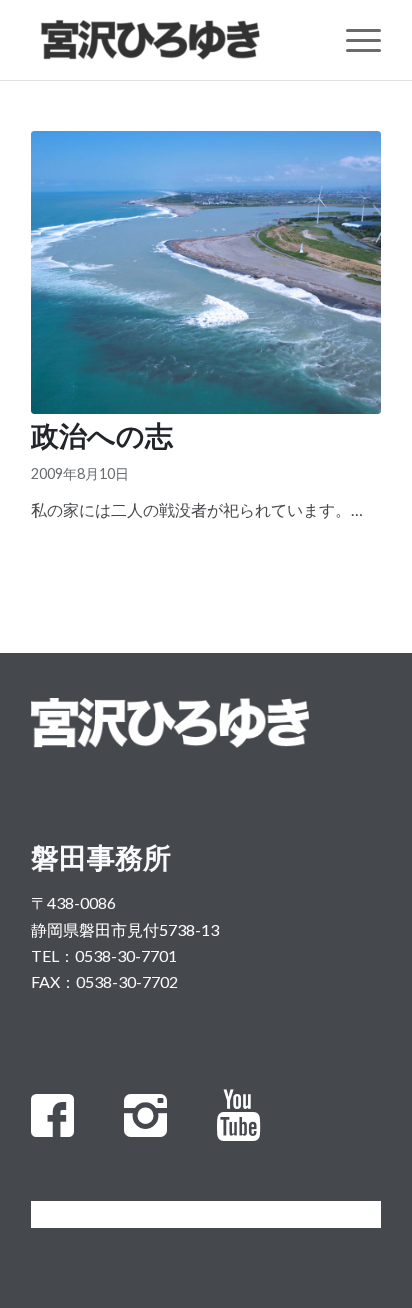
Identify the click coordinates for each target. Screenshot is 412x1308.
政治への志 (102, 439)
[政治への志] (206, 272)
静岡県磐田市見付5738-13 (125, 929)
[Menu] (353, 40)
